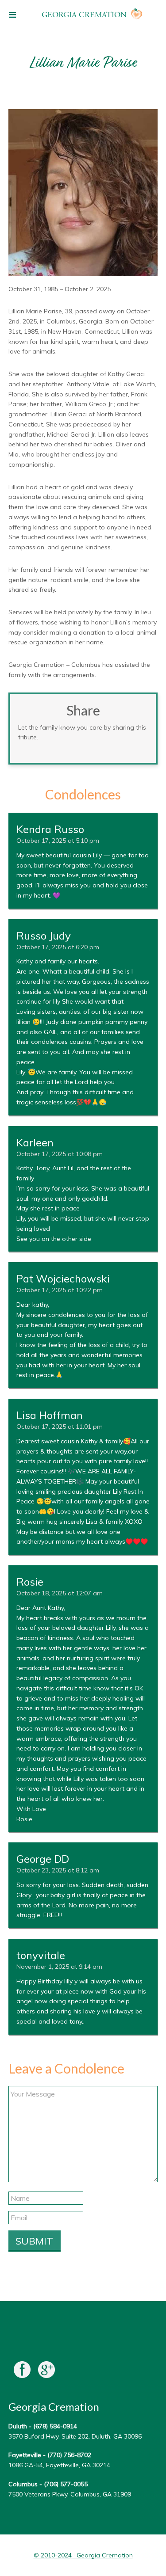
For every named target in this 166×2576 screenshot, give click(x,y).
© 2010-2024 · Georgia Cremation (83, 2555)
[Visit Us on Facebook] (22, 2372)
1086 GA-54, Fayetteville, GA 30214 (59, 2465)
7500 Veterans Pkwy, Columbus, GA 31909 (70, 2494)
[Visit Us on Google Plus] (46, 2372)
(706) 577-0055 (66, 2484)
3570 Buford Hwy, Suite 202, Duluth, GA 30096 (75, 2436)
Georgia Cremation (84, 15)
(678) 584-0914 (55, 2426)
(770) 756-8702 (69, 2455)
